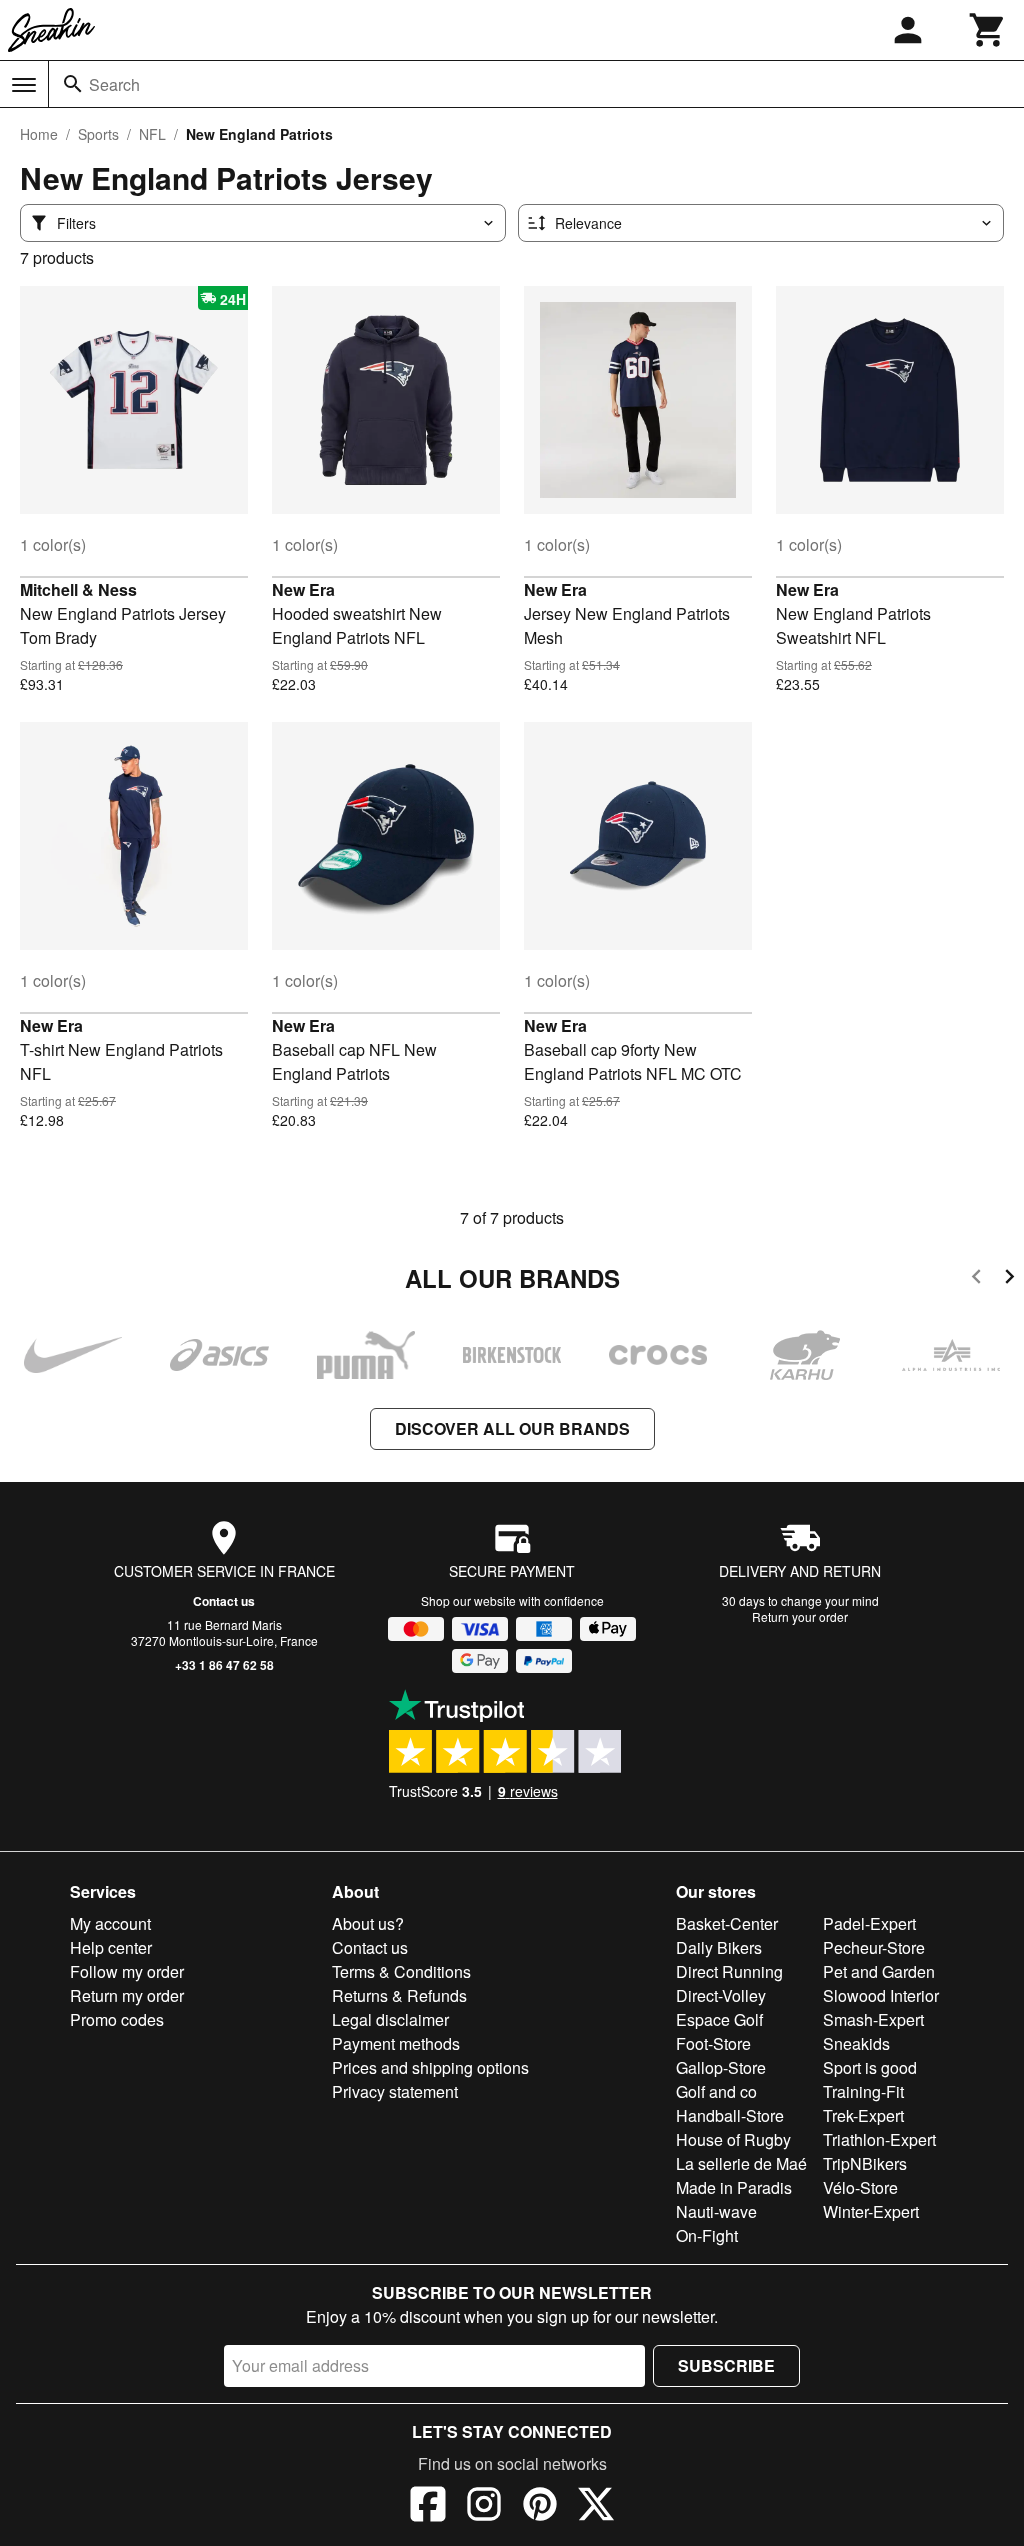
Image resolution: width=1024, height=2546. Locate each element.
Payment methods (396, 2043)
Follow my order (127, 1971)
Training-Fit (863, 2091)
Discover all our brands (512, 1428)
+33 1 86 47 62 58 (224, 1665)
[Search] (73, 84)
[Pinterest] (540, 2507)
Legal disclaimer (390, 2019)
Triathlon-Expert (879, 2139)
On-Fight (707, 2235)
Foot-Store (713, 2043)
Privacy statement (395, 2091)
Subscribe (726, 2365)
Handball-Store (730, 2115)
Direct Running (729, 1971)
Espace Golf (719, 2019)
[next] (1009, 1279)
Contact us (224, 1601)
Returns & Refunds (399, 1995)
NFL (152, 134)
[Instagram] (484, 2507)
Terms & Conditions (401, 1971)
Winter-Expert (871, 2211)
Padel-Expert (869, 1923)
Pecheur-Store (874, 1947)
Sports (98, 134)
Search (114, 84)
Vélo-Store (860, 2187)
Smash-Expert (873, 2019)
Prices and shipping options (430, 2067)
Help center (111, 1947)
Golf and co (716, 2091)
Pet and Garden (879, 1971)
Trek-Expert (863, 2115)
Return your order (800, 1616)
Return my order (127, 1995)
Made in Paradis (734, 2187)
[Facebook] (428, 2507)
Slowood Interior (881, 1995)
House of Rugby (733, 2139)
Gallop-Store (721, 2067)
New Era (303, 589)
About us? (368, 1923)
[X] (596, 2507)
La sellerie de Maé (741, 2163)
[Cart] (988, 30)
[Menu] (24, 85)
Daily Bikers (719, 1947)
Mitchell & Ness (78, 589)
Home (39, 134)
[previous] (976, 1279)
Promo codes (117, 2019)
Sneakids (856, 2043)
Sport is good (870, 2067)
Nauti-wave (716, 2211)
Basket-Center (727, 1923)
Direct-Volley (721, 1995)
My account (110, 1923)
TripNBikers (865, 2163)
